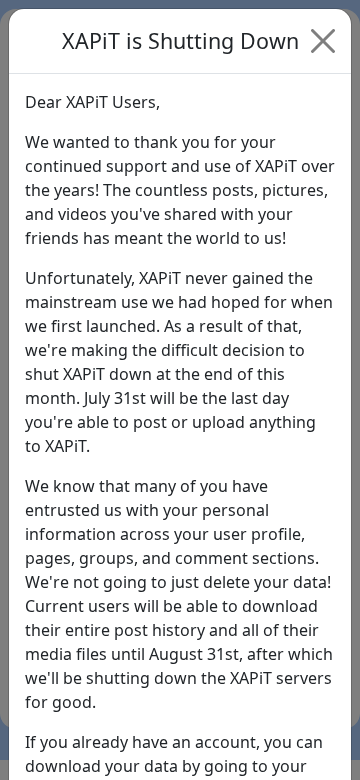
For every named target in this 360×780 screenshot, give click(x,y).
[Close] (323, 41)
